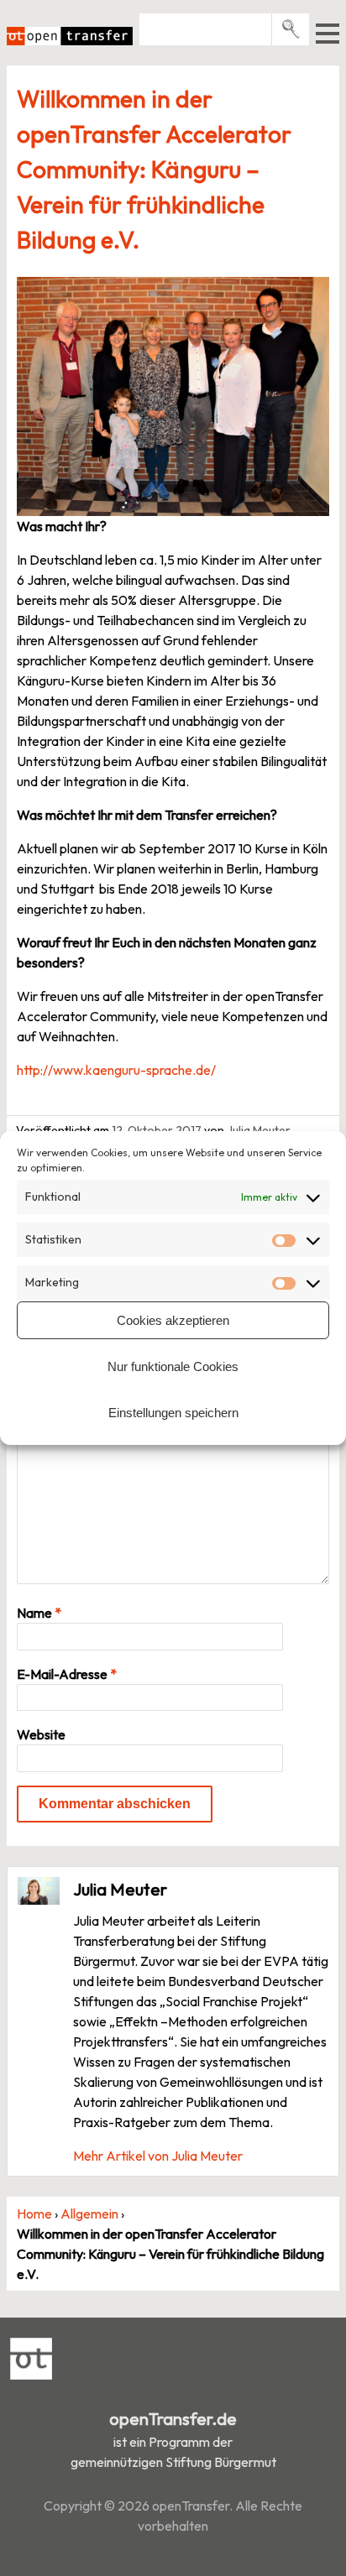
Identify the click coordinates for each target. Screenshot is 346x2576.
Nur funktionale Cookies (173, 1366)
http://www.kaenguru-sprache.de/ (116, 1070)
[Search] (291, 29)
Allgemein (89, 2214)
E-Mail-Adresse (67, 1674)
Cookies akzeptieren (173, 1320)
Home (34, 2214)
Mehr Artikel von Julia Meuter (158, 2156)
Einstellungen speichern (173, 1413)
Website (41, 1734)
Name (39, 1613)
